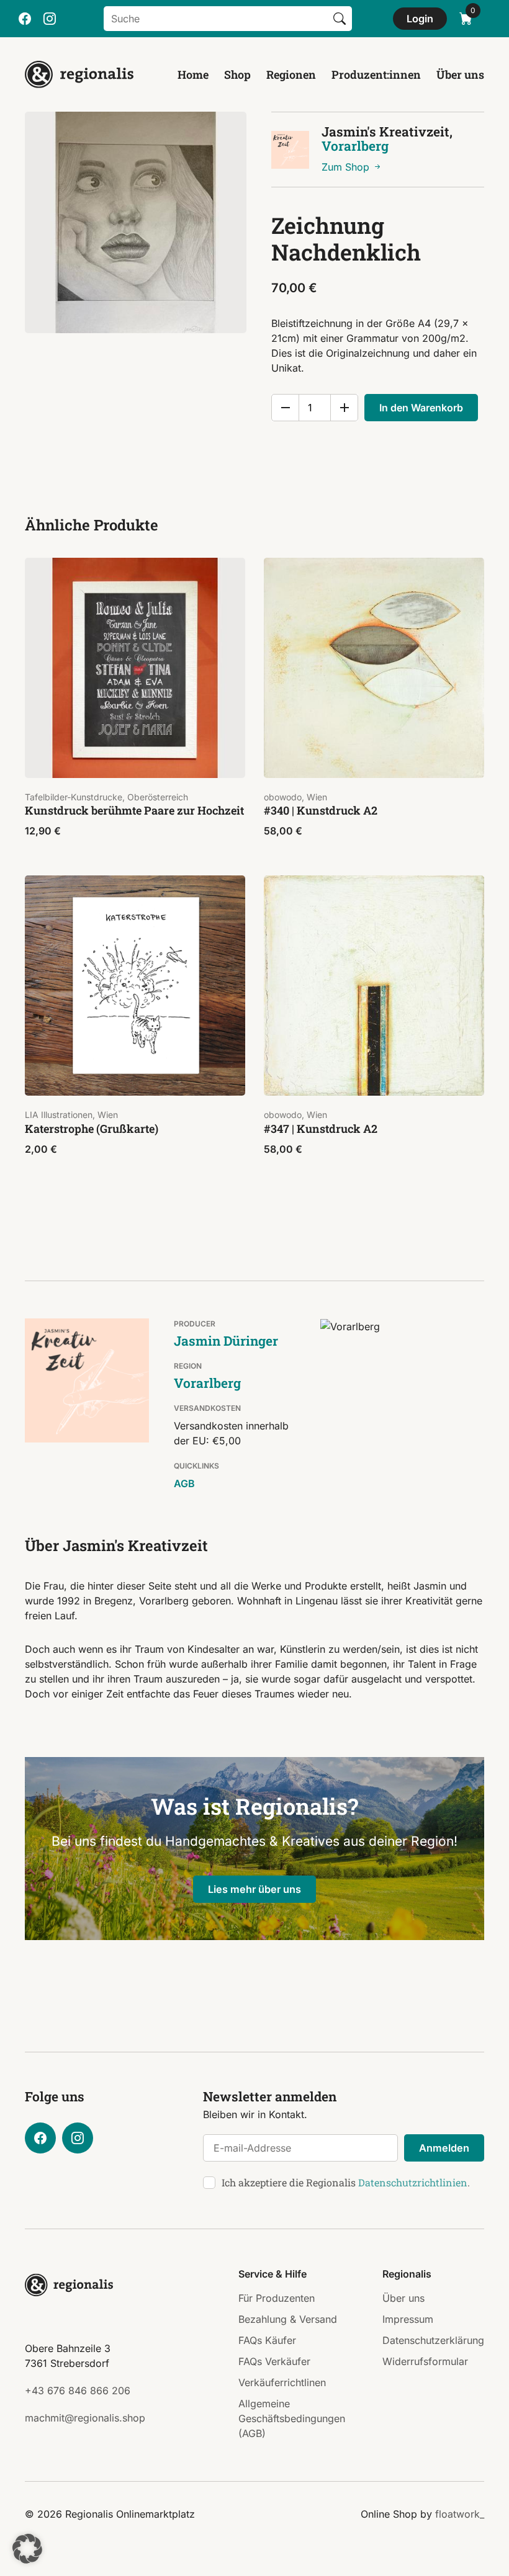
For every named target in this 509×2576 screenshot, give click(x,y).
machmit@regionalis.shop (85, 2418)
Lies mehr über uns (254, 1889)
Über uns (460, 74)
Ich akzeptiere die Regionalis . (346, 2182)
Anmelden (444, 2148)
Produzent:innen (376, 74)
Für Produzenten (277, 2298)
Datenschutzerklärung (433, 2340)
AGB (184, 1483)
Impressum (408, 2319)
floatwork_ (460, 2514)
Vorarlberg (355, 146)
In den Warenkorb (421, 408)
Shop (237, 74)
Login (420, 19)
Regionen (291, 74)
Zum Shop (347, 167)
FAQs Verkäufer (274, 2361)
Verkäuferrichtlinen (282, 2382)
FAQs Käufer (267, 2340)
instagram (50, 19)
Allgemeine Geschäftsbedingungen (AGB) (292, 2418)
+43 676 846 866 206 (78, 2390)
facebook (25, 19)
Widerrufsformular (425, 2361)
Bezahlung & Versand (288, 2319)
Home (193, 74)
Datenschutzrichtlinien (413, 2182)
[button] (27, 2549)
